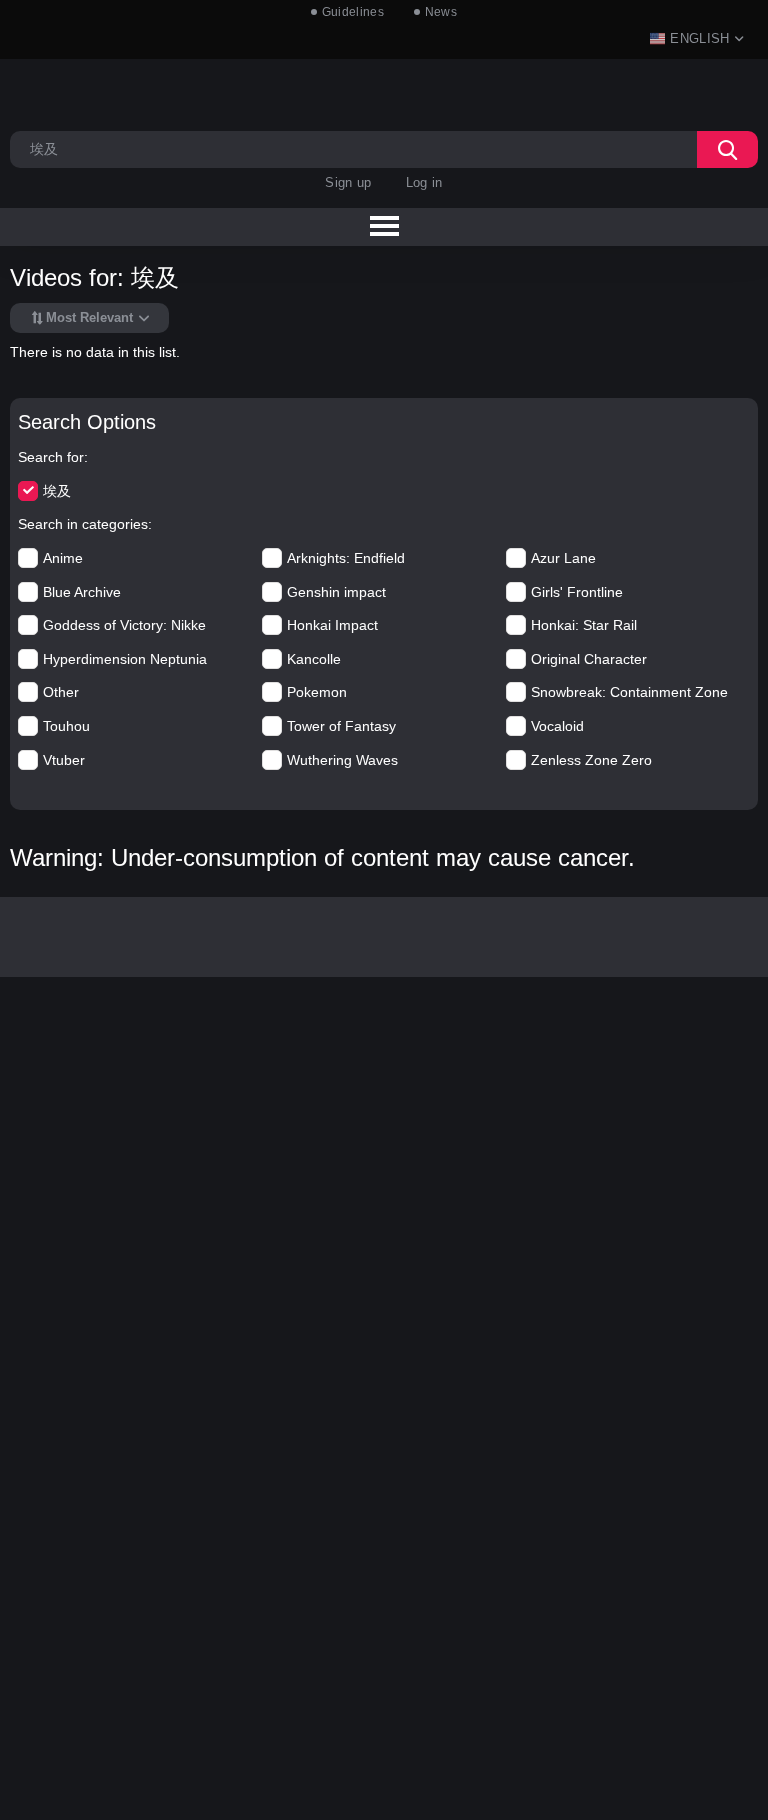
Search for (51, 457)
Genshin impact (336, 592)
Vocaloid (557, 726)
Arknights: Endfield (346, 558)
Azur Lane (563, 558)
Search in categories (83, 524)
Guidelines (353, 12)
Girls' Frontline (577, 592)
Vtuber (64, 760)
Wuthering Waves (342, 760)
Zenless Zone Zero (591, 760)
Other (61, 692)
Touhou (66, 726)
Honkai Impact (332, 625)
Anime (63, 558)
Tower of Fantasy (341, 726)
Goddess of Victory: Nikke (124, 625)
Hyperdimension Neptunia (125, 659)
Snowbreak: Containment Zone (629, 692)
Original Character (589, 659)
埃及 (57, 491)
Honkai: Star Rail (584, 625)
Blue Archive (82, 592)
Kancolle (314, 659)
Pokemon (317, 692)
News (441, 12)
